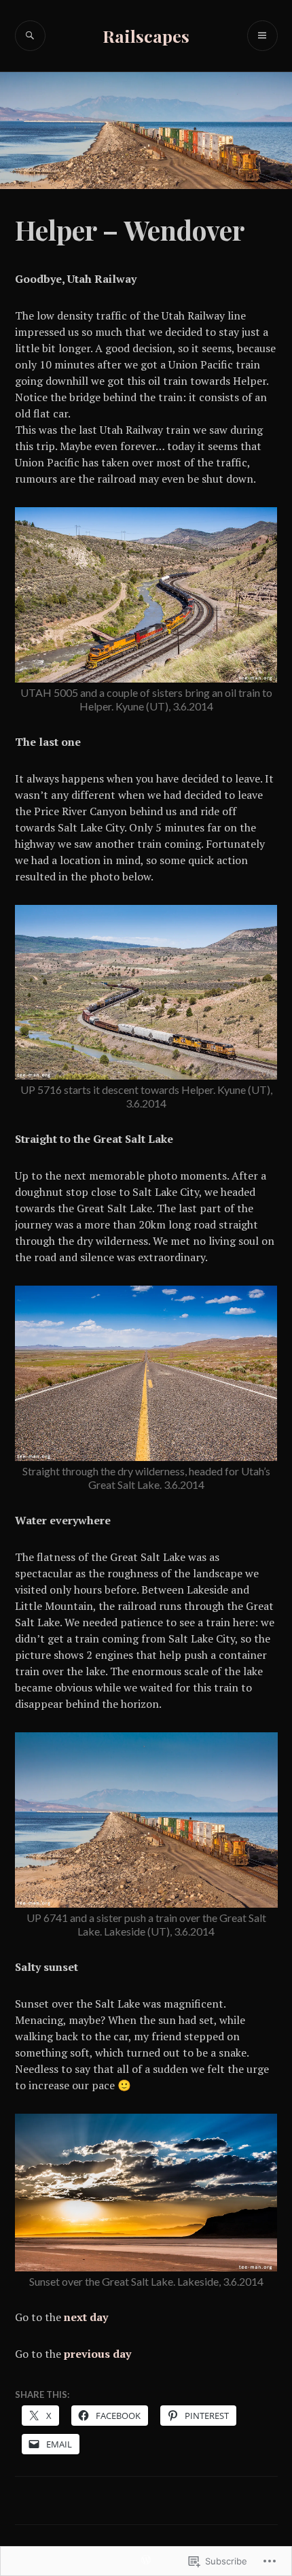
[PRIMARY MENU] (262, 36)
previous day (97, 2354)
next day (86, 2317)
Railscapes (146, 36)
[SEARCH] (30, 36)
